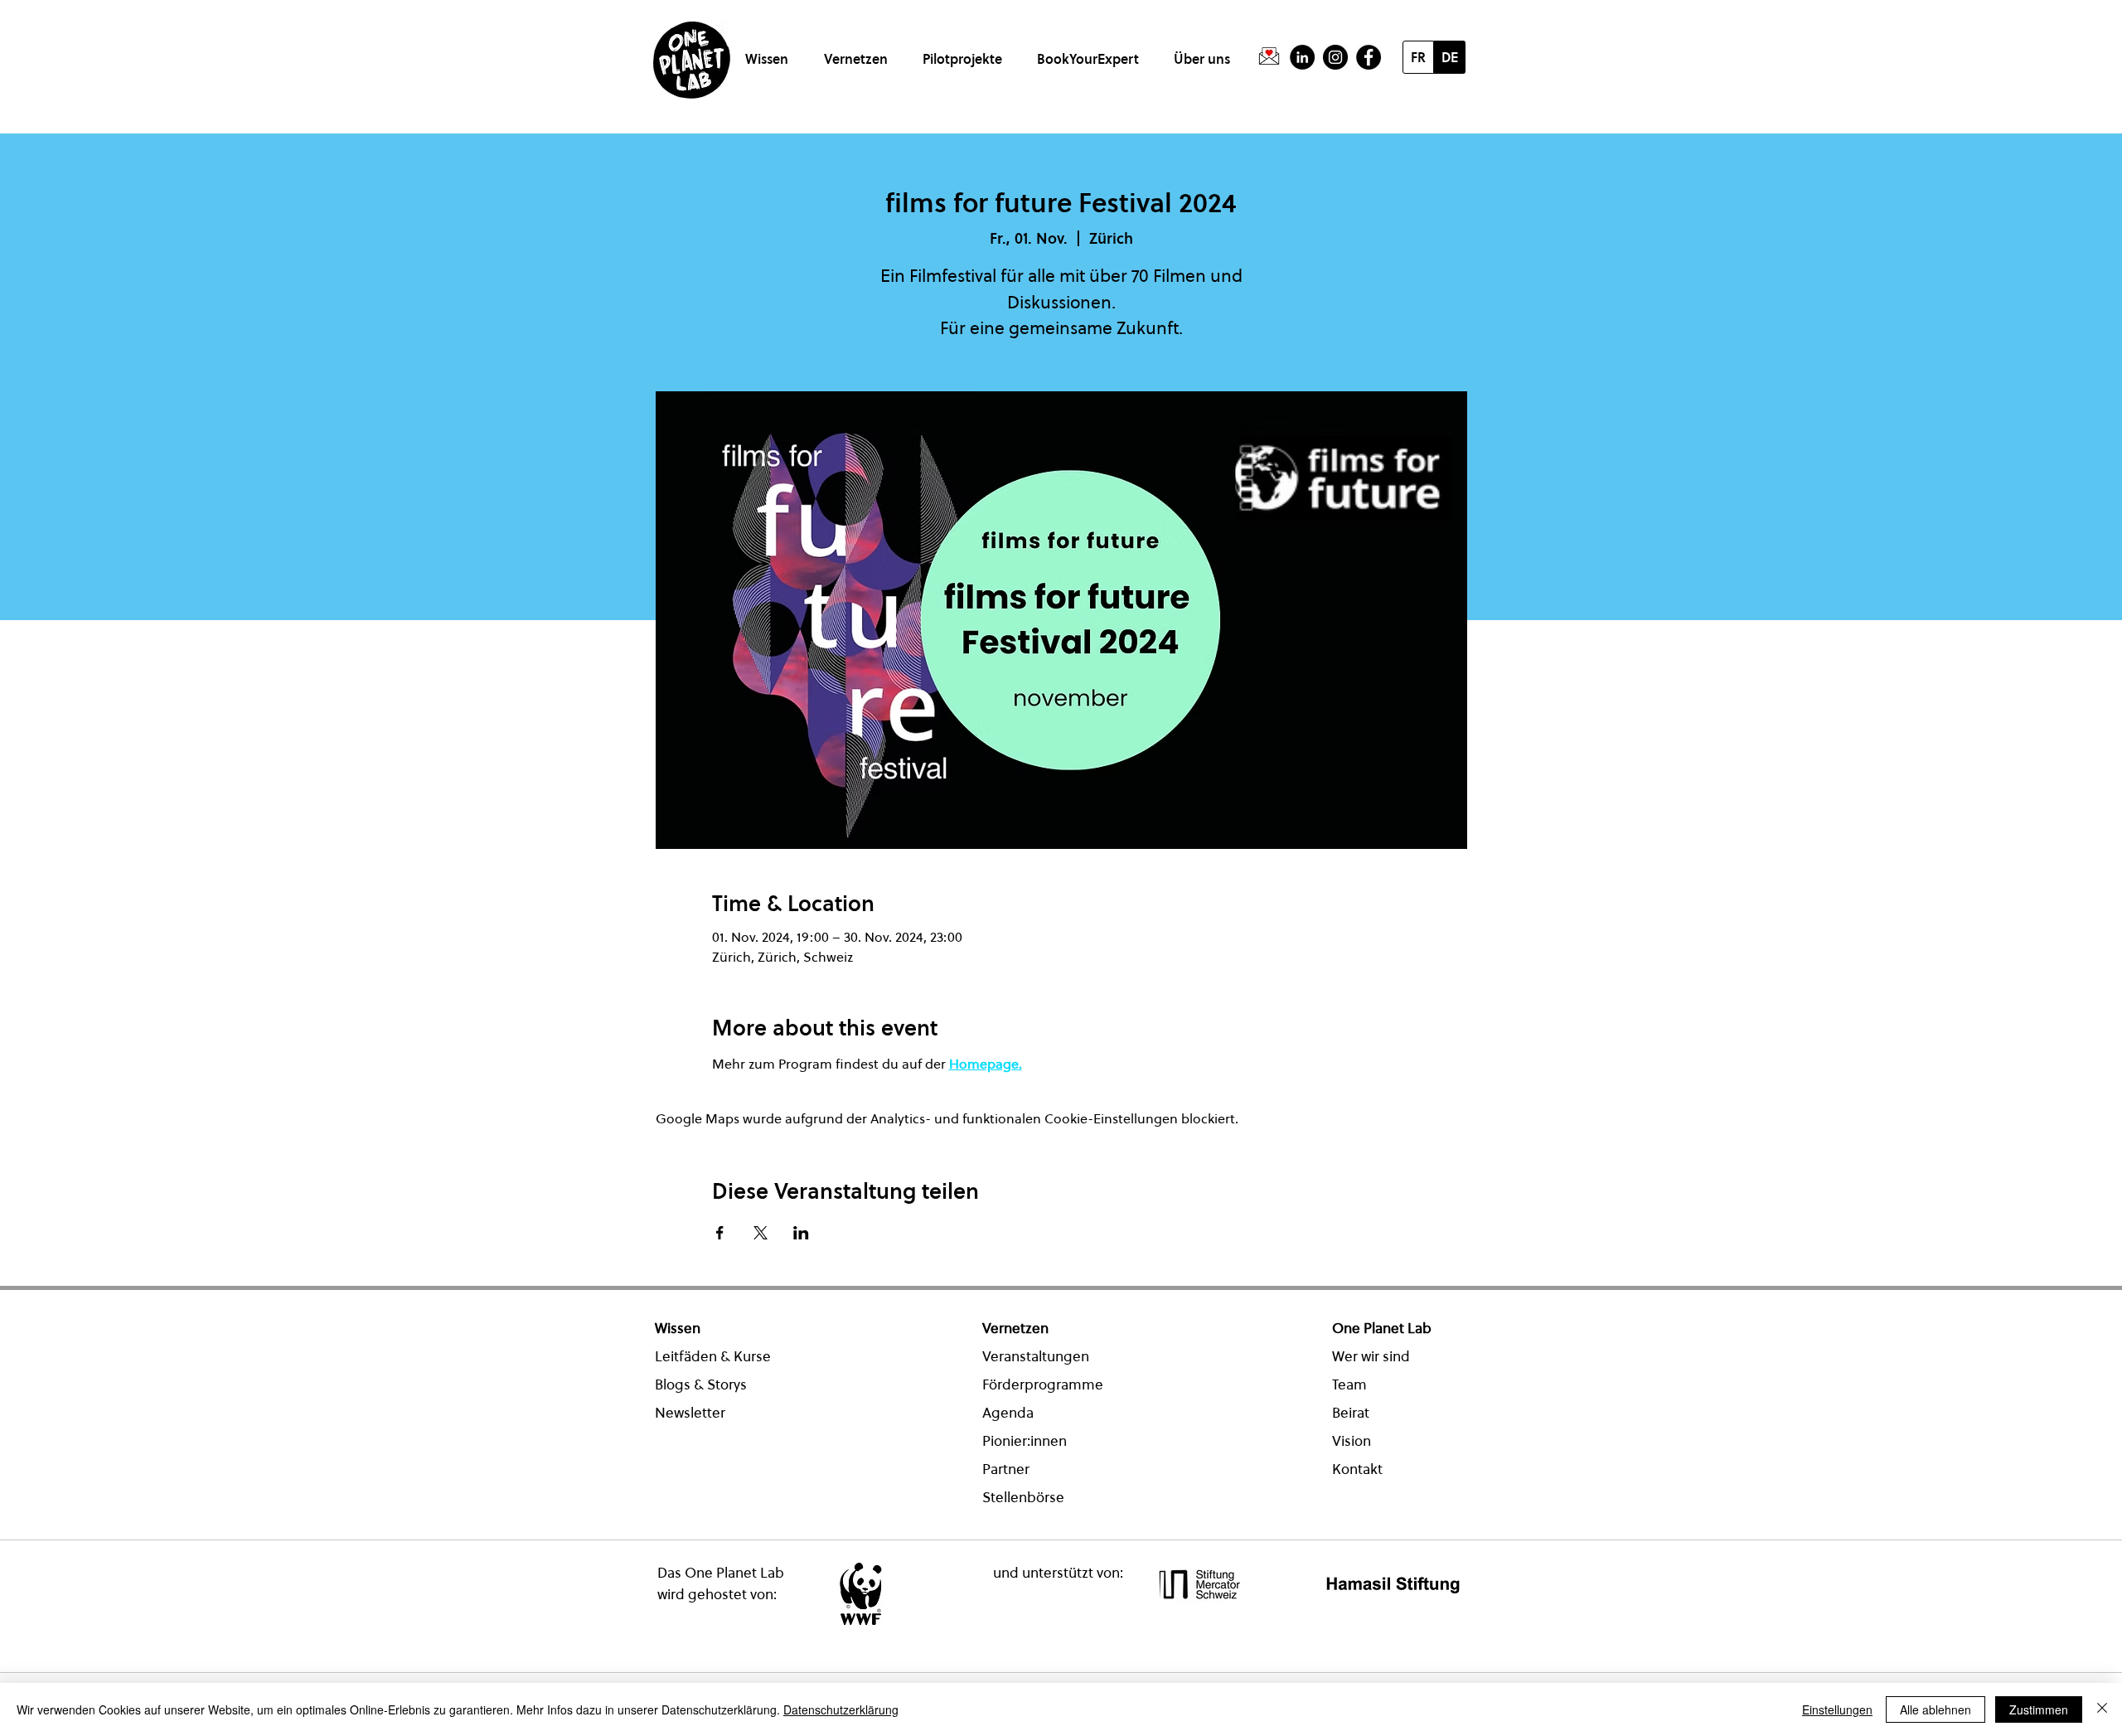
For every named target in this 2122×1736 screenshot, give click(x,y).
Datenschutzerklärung (841, 1709)
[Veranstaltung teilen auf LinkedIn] (801, 1233)
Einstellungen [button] (1837, 1709)
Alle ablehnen (1935, 1709)
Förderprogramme (1043, 1384)
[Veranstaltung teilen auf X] (761, 1233)
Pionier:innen (1025, 1441)
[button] (770, 52)
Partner (1006, 1469)
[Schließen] (2102, 1709)
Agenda (1008, 1413)
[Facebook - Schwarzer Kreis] (1369, 57)
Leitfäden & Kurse (713, 1356)
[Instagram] (1335, 57)
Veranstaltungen (1036, 1356)
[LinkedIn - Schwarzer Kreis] (1302, 57)
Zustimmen (2039, 1709)
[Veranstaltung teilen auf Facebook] (720, 1233)
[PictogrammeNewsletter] (1269, 57)
